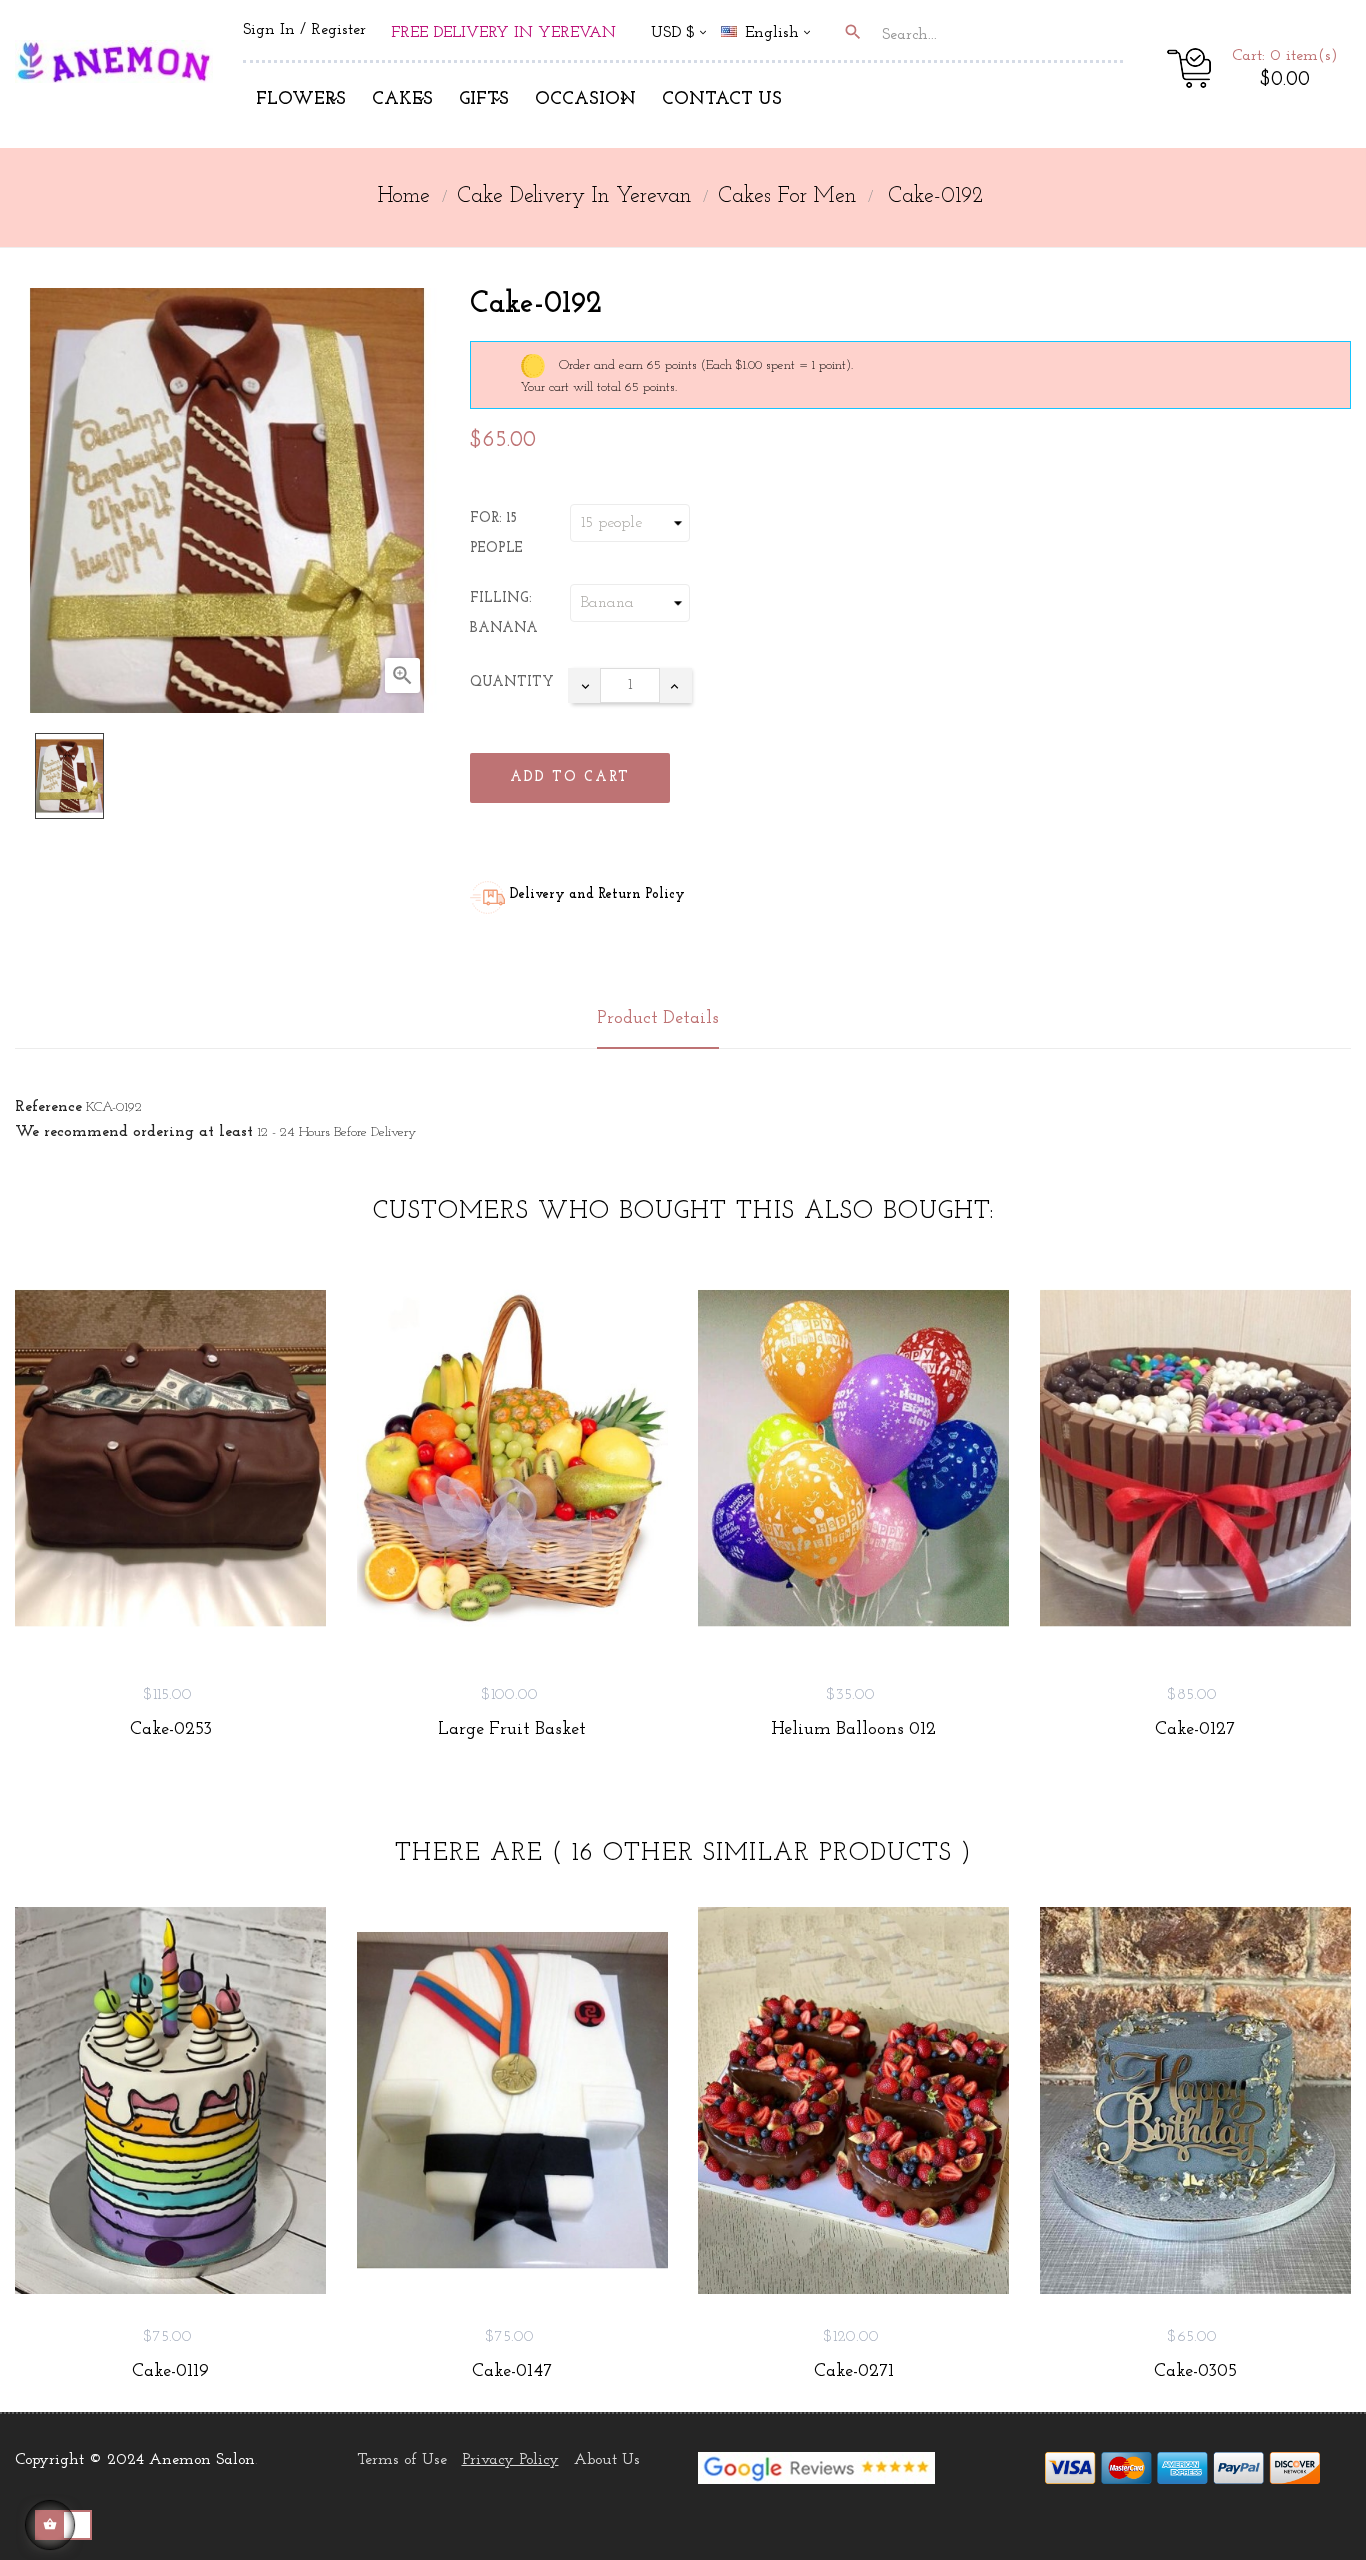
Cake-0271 (854, 2372)
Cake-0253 (171, 1730)
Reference (48, 1107)
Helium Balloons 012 (853, 1730)
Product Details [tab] (658, 1019)
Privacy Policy (510, 2460)
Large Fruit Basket (512, 1730)
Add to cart (570, 777)
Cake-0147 (512, 2372)
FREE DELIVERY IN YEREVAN (503, 33)
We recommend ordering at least (134, 1132)
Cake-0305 (1195, 2372)
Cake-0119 (170, 2372)
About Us (607, 2460)
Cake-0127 (1195, 1730)
